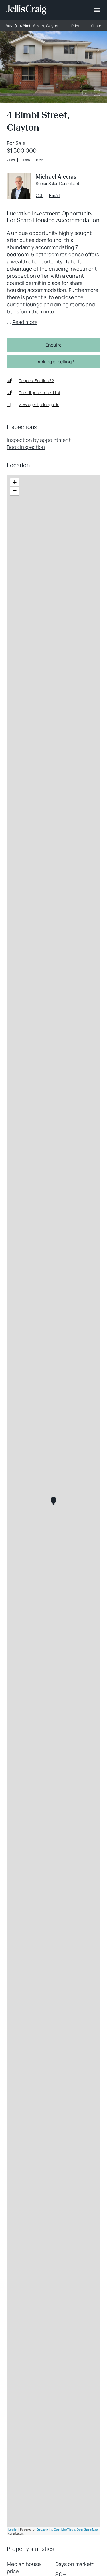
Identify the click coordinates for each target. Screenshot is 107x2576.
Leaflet (13, 2529)
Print (75, 26)
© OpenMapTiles (62, 2529)
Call (40, 196)
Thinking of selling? (54, 362)
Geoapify (43, 2529)
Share (96, 26)
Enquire (53, 345)
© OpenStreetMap (86, 2529)
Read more (25, 322)
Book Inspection (26, 447)
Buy (9, 26)
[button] (53, 1501)
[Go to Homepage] (26, 10)
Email (54, 196)
